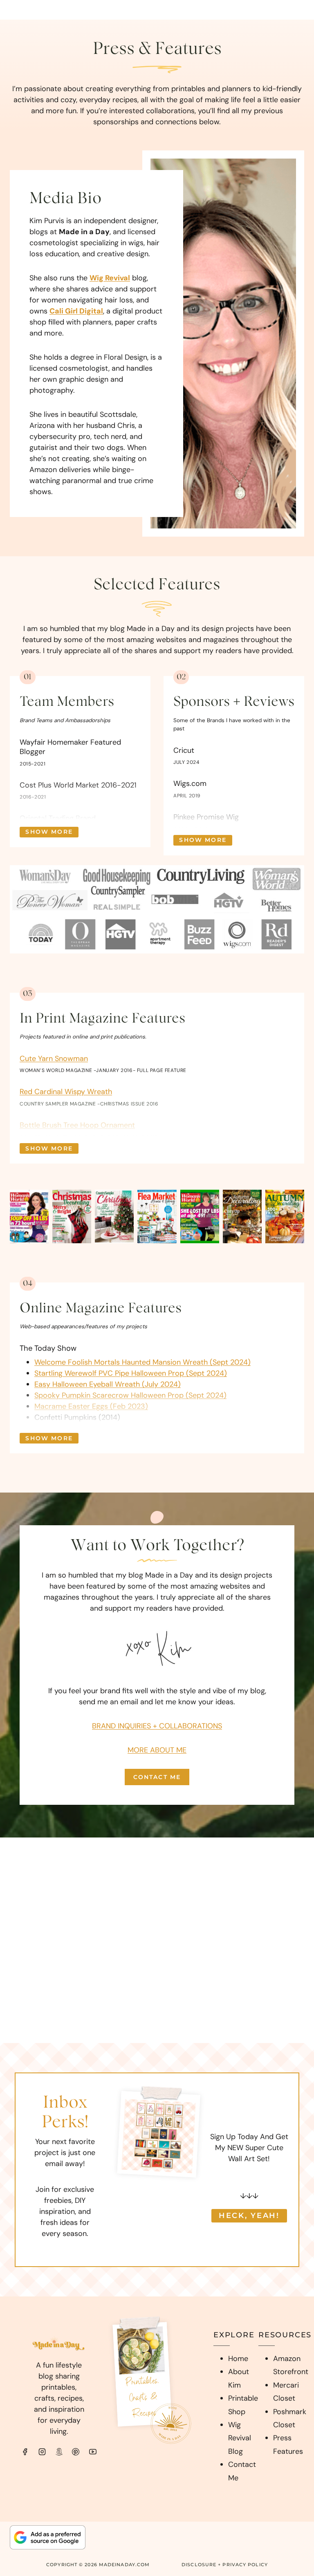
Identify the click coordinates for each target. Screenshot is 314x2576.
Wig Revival (110, 278)
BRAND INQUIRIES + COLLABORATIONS (157, 1726)
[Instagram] (42, 2452)
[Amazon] (59, 2452)
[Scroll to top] (292, 2468)
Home (238, 2359)
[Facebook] (25, 2452)
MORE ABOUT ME (157, 1750)
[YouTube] (93, 2452)
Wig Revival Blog (240, 2438)
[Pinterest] (76, 2452)
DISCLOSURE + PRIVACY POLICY (225, 2565)
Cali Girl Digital (76, 311)
